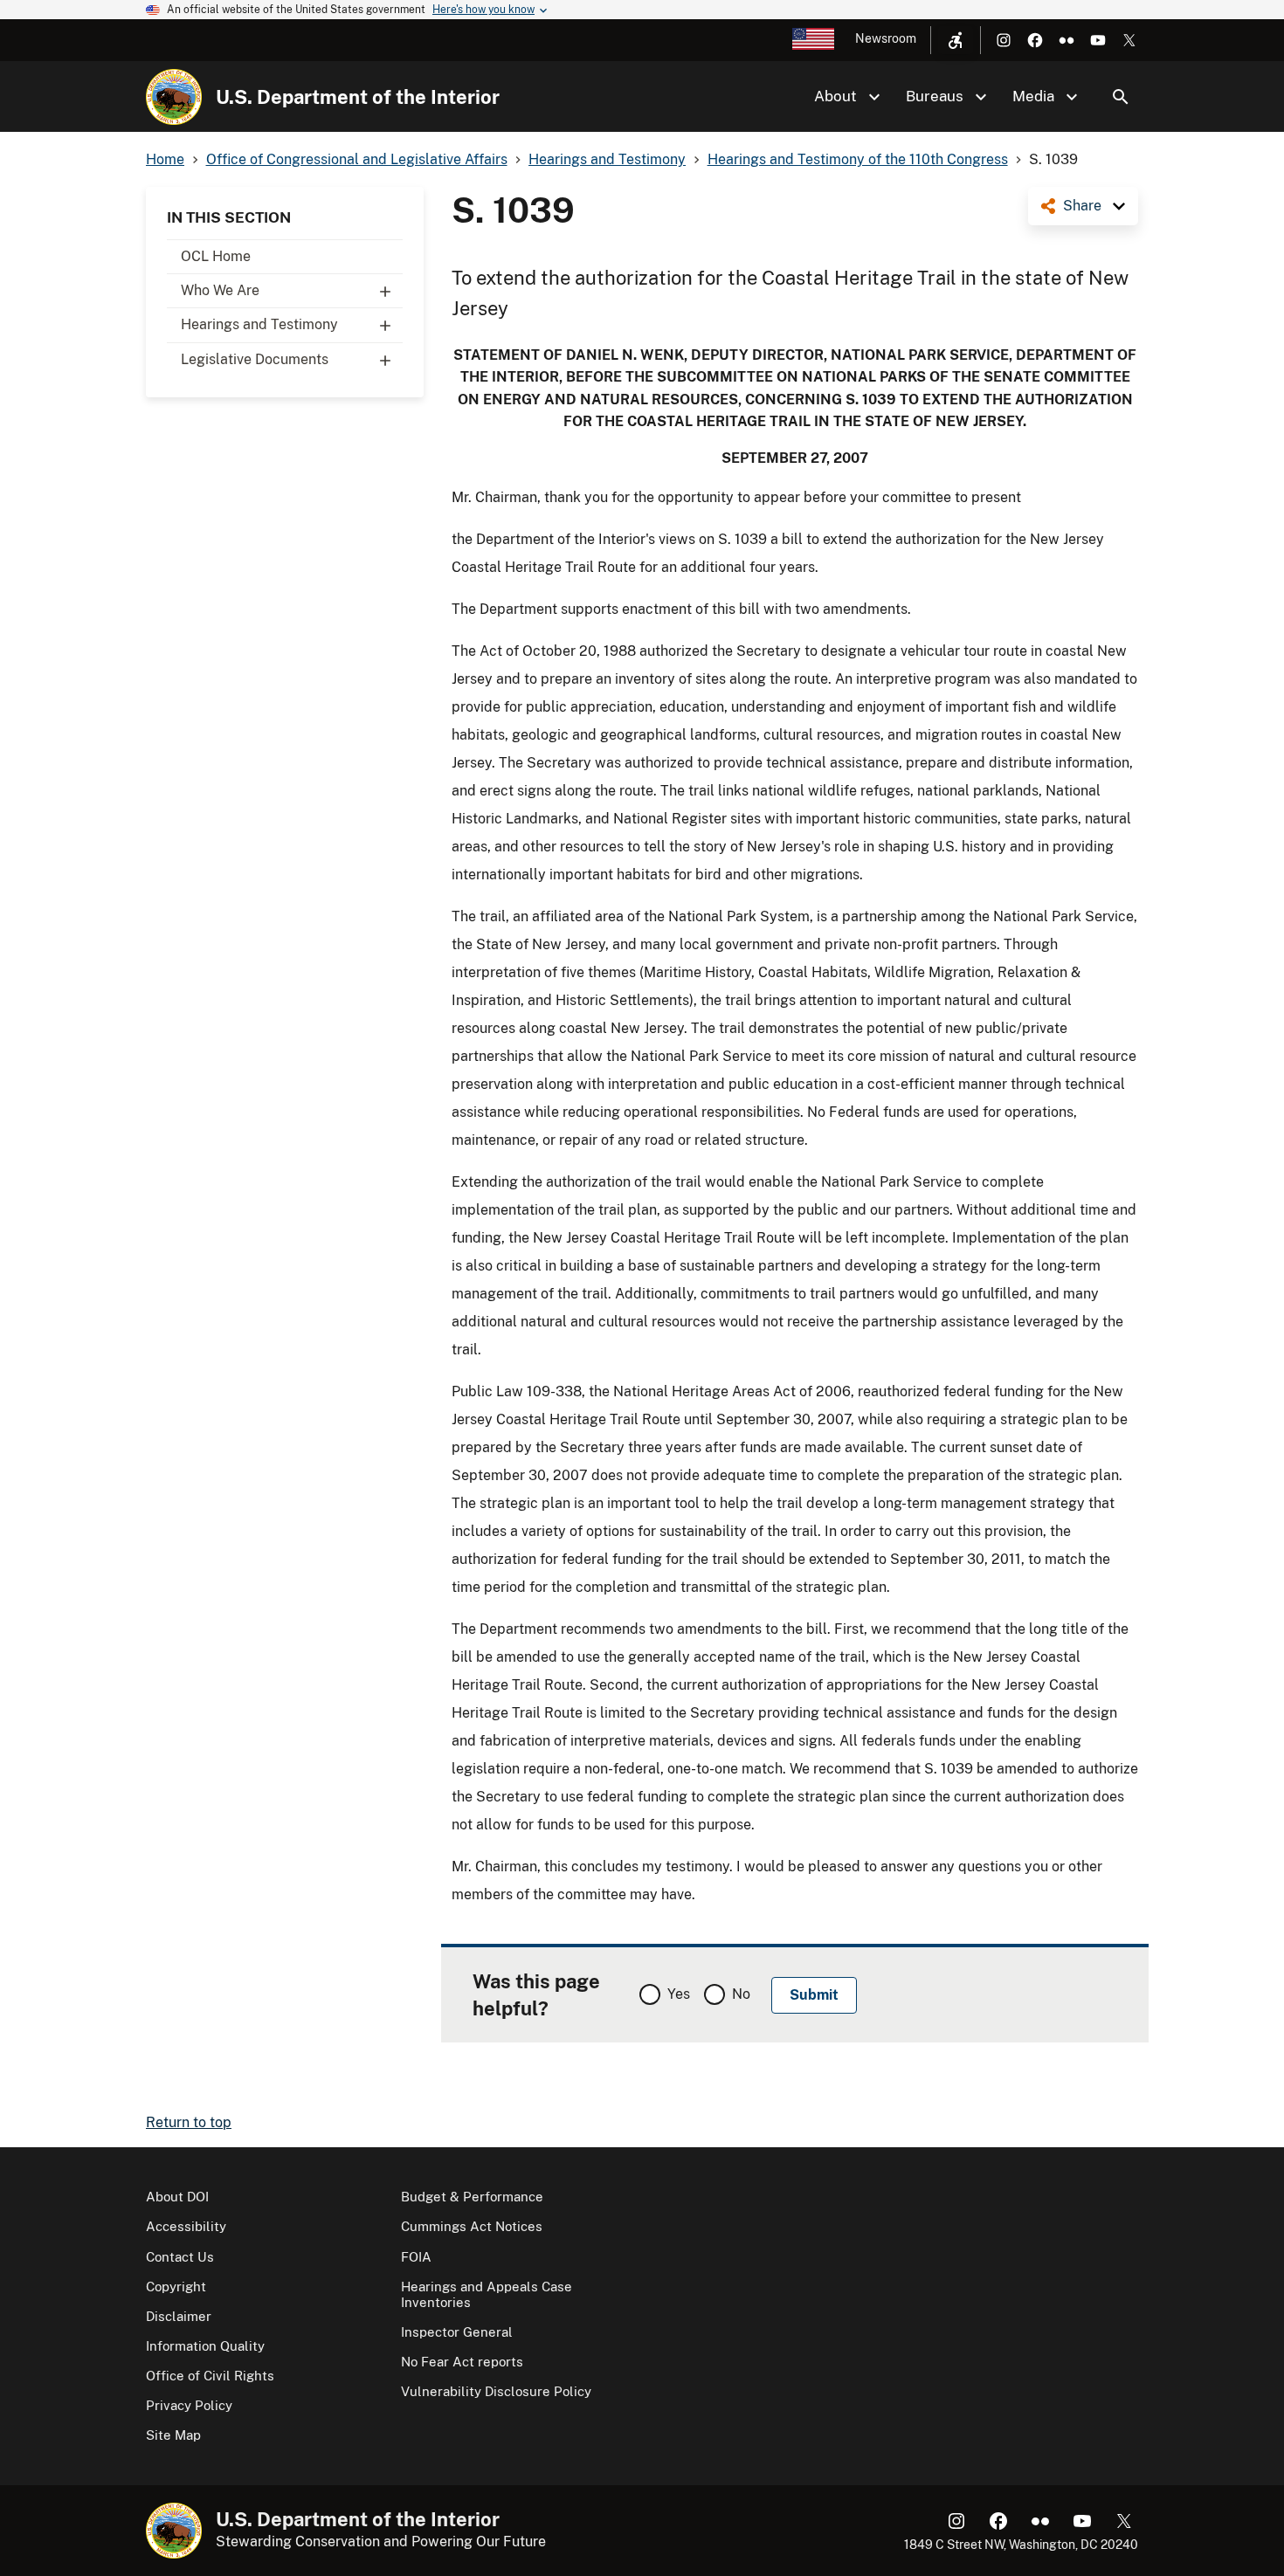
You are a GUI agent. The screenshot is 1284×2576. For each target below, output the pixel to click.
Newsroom (886, 38)
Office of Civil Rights (210, 2376)
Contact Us (180, 2257)
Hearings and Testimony (259, 324)
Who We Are (220, 290)
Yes (679, 1994)
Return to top (189, 2122)
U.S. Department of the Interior (358, 97)
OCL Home (216, 256)
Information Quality (205, 2346)
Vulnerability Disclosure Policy (496, 2391)
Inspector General (457, 2332)
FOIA (416, 2257)
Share (1082, 206)
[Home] (174, 97)
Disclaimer (179, 2316)
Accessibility (186, 2226)
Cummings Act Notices (472, 2226)
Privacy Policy (189, 2405)
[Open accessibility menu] (956, 40)
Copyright (176, 2287)
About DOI (177, 2197)
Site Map (173, 2435)
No (741, 1994)
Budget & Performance (472, 2197)
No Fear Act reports (462, 2362)
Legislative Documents (255, 359)
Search (1121, 97)
